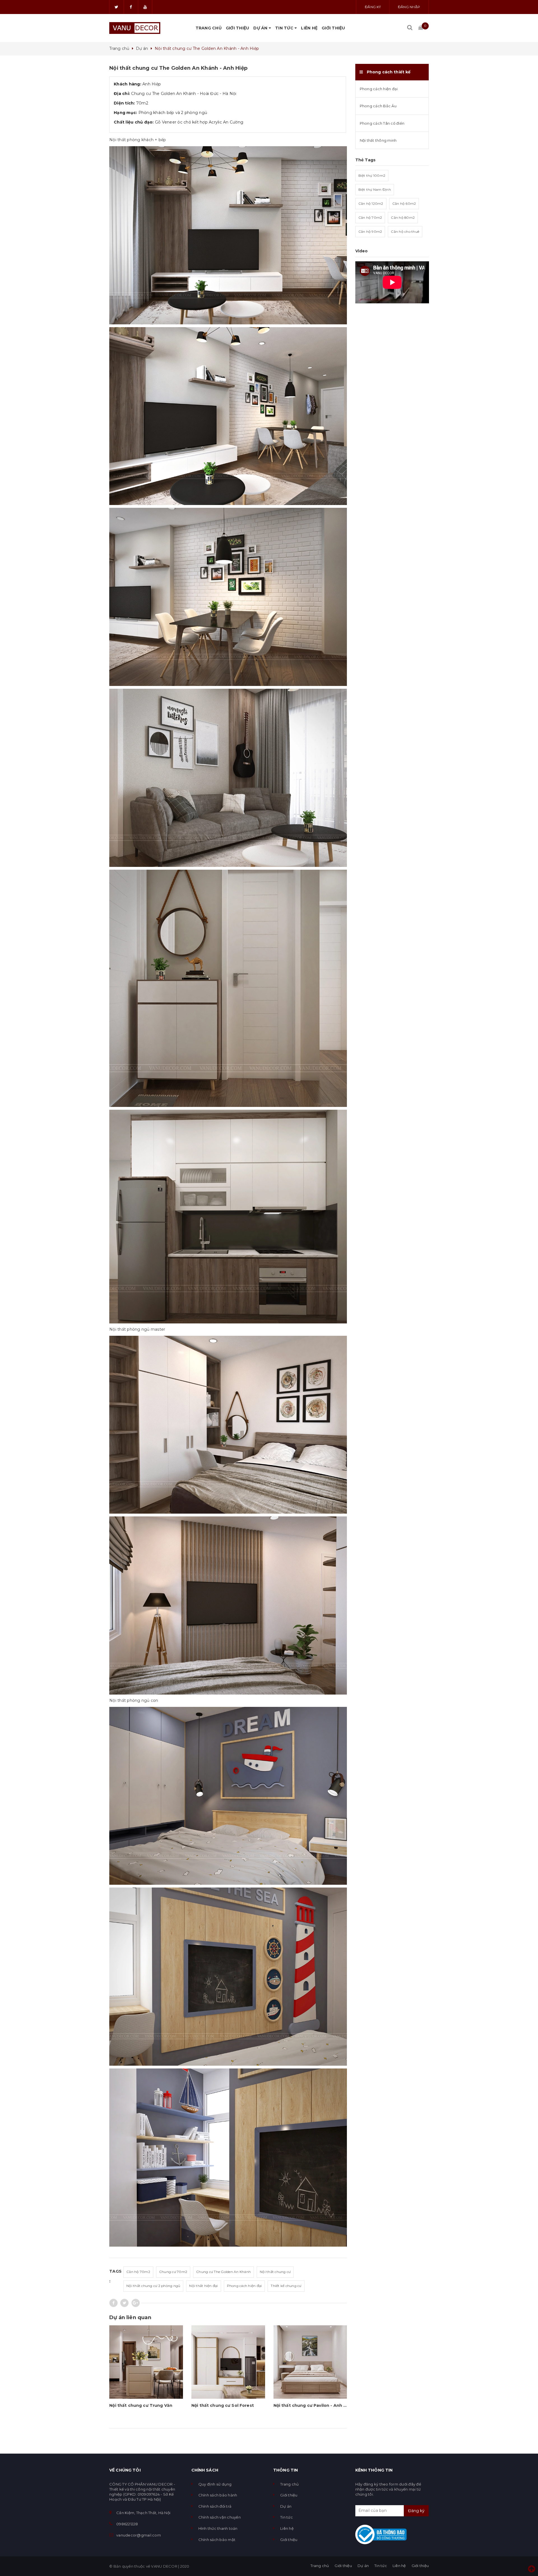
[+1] (136, 2303)
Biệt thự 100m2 (372, 175)
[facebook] (131, 7)
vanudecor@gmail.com (139, 2535)
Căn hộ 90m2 (370, 231)
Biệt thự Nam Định (375, 189)
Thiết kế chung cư (286, 2286)
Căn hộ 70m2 (138, 2272)
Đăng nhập (409, 7)
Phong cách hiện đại (244, 2286)
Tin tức (285, 28)
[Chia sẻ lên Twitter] (124, 2303)
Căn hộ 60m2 (404, 203)
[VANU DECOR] (135, 28)
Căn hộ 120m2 (371, 203)
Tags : (115, 2276)
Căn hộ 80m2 (403, 217)
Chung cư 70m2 (173, 2272)
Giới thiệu (238, 28)
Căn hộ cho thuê (405, 231)
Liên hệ (309, 28)
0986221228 (127, 2524)
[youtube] (145, 7)
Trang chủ (209, 28)
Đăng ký (373, 7)
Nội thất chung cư (275, 2272)
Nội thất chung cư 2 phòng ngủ (153, 2286)
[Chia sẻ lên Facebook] (113, 2303)
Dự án (261, 28)
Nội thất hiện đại (203, 2286)
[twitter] (117, 7)
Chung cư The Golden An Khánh (223, 2272)
